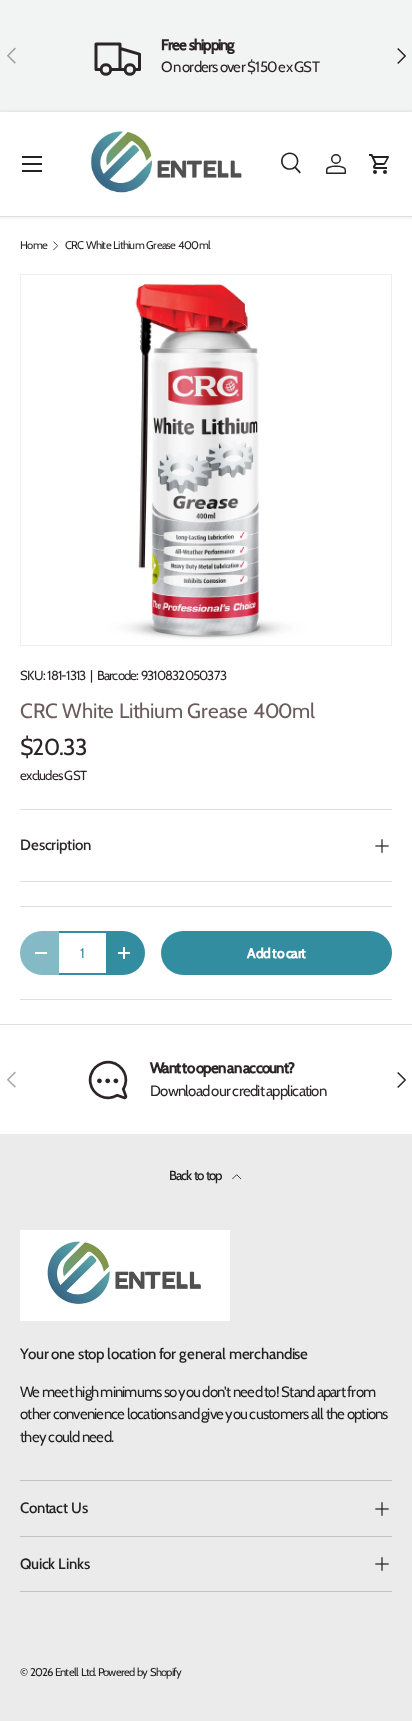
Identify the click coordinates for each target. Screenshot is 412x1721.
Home (33, 245)
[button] (380, 164)
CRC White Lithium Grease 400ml (138, 245)
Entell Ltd (75, 1672)
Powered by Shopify (140, 1672)
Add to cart (276, 953)
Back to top (196, 1175)
